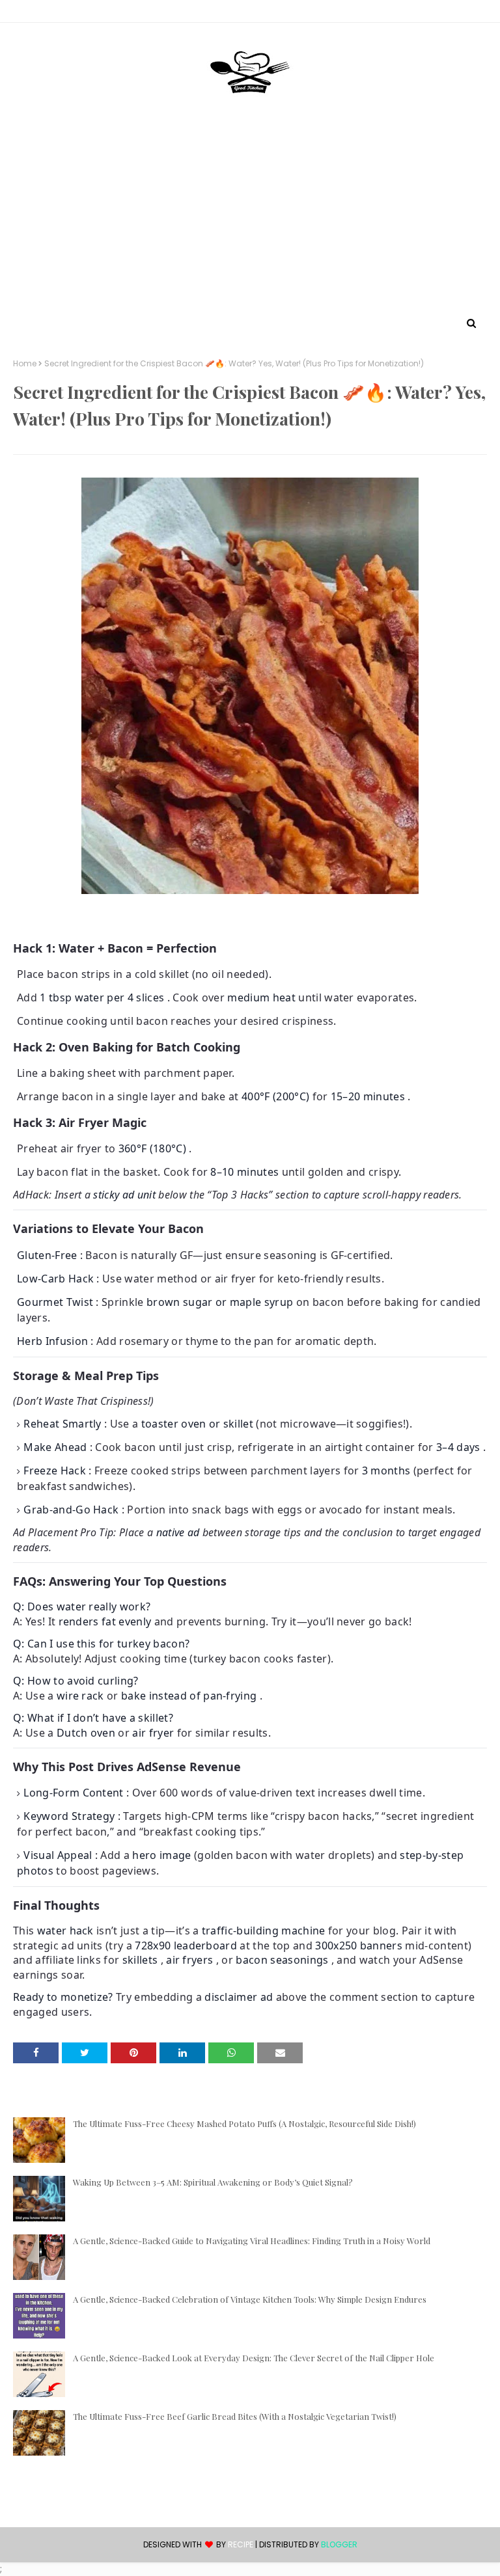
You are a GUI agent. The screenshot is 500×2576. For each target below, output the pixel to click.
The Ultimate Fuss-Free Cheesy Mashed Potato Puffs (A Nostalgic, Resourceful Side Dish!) (244, 2123)
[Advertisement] (250, 217)
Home (25, 364)
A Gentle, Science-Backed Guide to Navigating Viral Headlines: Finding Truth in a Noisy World (252, 2241)
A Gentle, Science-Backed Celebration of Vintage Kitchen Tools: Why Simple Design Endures (250, 2299)
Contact (33, 13)
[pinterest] (481, 14)
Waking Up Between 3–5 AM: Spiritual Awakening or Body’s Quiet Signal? (213, 2182)
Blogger (339, 2544)
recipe (241, 2544)
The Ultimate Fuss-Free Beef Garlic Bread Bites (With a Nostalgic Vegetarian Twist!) (235, 2416)
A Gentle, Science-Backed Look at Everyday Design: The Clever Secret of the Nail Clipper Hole (254, 2358)
